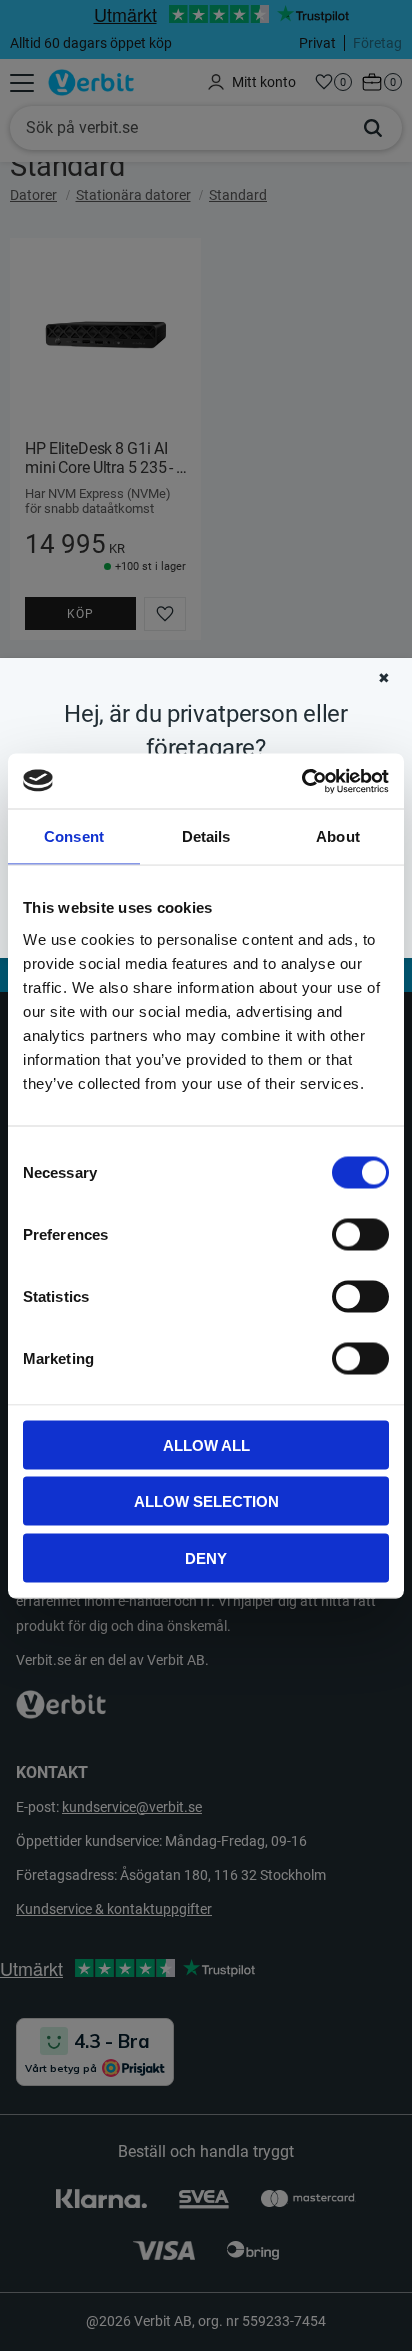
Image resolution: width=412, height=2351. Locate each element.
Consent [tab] (74, 836)
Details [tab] (206, 836)
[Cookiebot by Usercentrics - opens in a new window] (301, 781)
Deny (206, 1557)
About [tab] (338, 836)
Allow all (206, 1444)
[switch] (360, 1234)
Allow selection (206, 1501)
